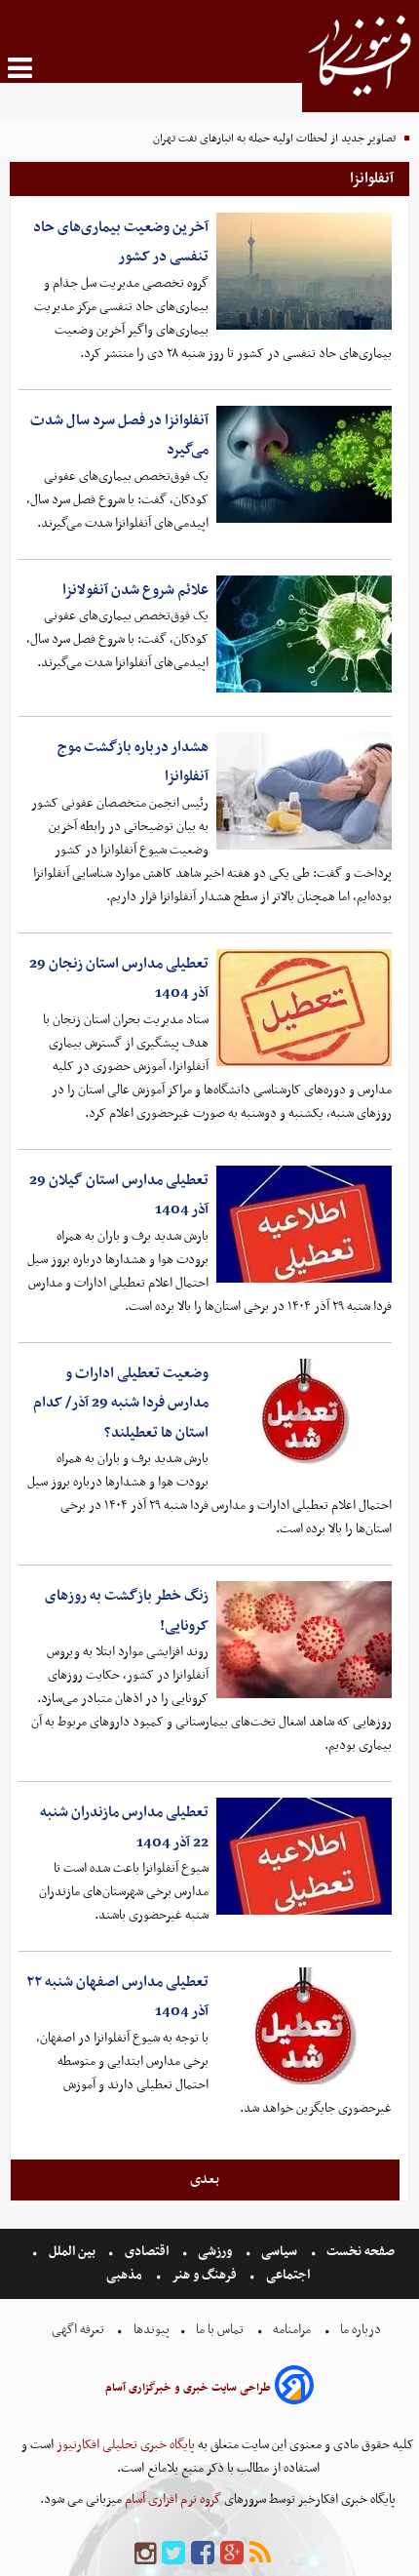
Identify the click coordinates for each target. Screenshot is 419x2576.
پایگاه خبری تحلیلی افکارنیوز (124, 2445)
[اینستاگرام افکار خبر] (145, 2554)
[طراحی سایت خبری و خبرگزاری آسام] (294, 2388)
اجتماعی (288, 2275)
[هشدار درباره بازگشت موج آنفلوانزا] (304, 791)
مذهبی (126, 2275)
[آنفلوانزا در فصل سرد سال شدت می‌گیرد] (304, 464)
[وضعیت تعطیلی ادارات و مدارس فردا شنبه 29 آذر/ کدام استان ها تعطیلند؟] (304, 1417)
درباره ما (361, 2330)
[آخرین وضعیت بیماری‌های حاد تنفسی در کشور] (304, 271)
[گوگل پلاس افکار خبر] (232, 2554)
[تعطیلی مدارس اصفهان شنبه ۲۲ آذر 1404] (304, 2026)
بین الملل (72, 2252)
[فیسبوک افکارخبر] (203, 2554)
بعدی (205, 2179)
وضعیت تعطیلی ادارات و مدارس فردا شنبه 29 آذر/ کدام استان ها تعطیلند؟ (121, 1403)
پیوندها (150, 2330)
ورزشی (215, 2252)
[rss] (260, 2554)
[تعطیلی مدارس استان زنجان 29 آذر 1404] (304, 1008)
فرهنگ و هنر (205, 2275)
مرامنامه (292, 2330)
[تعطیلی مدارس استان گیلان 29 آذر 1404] (304, 1224)
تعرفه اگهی (79, 2330)
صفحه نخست (359, 2252)
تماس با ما (220, 2330)
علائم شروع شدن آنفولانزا (135, 590)
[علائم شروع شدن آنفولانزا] (304, 634)
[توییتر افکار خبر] (173, 2554)
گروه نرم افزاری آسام (171, 2499)
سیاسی (279, 2252)
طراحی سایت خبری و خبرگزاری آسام (188, 2388)
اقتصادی (147, 2252)
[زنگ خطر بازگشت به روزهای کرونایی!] (304, 1640)
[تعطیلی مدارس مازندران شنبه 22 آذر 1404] (304, 1856)
